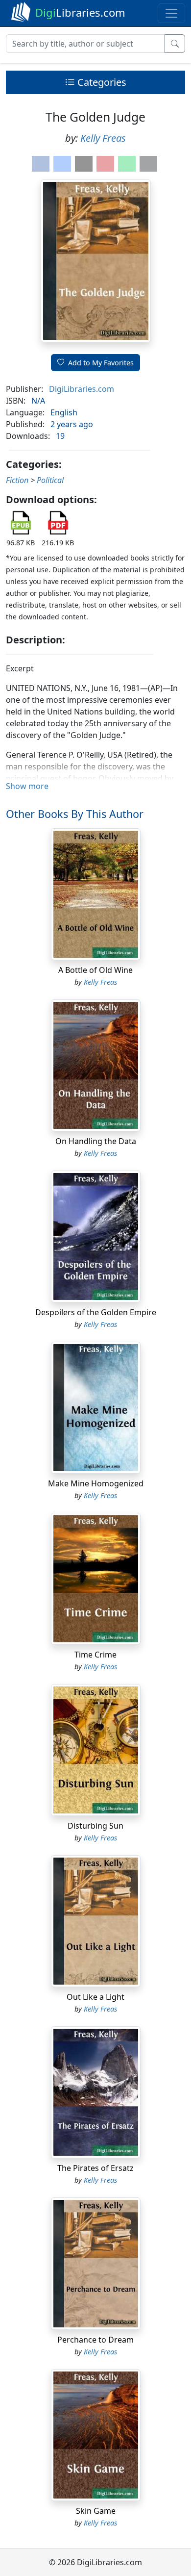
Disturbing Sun (95, 1826)
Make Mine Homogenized (96, 1483)
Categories (101, 82)
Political (50, 480)
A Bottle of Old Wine (95, 970)
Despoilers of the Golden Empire (96, 1312)
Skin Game (96, 2511)
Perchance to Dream (95, 2340)
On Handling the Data (96, 1141)
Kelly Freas (103, 138)
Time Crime (95, 1655)
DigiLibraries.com (82, 389)
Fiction (17, 480)
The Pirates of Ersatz (95, 2168)
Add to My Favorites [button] (101, 363)
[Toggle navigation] (171, 13)
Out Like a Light (95, 1997)
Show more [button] (27, 786)
